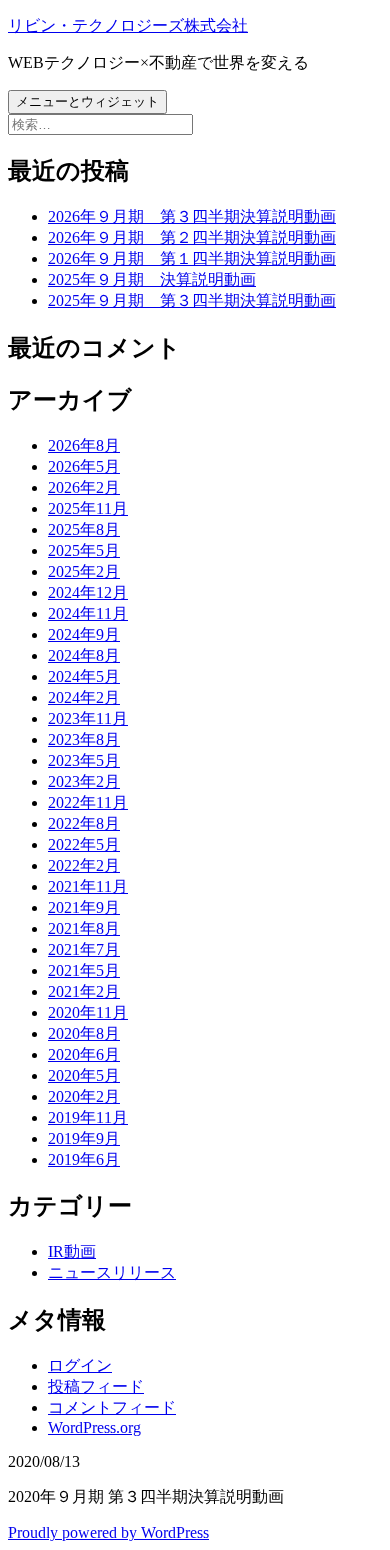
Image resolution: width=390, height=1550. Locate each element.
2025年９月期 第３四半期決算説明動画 (192, 300)
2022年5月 (84, 844)
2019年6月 (84, 1159)
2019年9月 (84, 1138)
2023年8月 (84, 739)
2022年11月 (88, 802)
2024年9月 (84, 634)
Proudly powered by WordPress (108, 1532)
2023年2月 (84, 781)
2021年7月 (84, 949)
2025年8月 (84, 529)
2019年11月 (88, 1117)
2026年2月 (84, 487)
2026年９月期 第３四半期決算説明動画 (192, 216)
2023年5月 (84, 760)
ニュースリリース (112, 1272)
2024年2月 (84, 697)
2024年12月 (88, 592)
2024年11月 (88, 613)
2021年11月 (88, 886)
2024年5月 (84, 676)
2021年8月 (84, 928)
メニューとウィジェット (87, 101)
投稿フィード (96, 1386)
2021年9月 (84, 907)
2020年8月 (84, 1033)
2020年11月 (88, 1012)
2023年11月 (88, 718)
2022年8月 (84, 823)
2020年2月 (84, 1096)
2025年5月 (84, 550)
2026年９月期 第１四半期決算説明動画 (192, 258)
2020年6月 (84, 1054)
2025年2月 (84, 571)
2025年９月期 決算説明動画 (152, 279)
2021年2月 (84, 991)
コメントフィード (112, 1407)
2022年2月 (84, 865)
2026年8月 (84, 445)
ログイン (80, 1365)
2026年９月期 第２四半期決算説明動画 (192, 237)
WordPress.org (94, 1427)
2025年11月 (88, 508)
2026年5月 (84, 466)
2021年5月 (84, 970)
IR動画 (72, 1251)
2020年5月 (84, 1075)
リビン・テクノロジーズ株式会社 (128, 25)
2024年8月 (84, 655)
